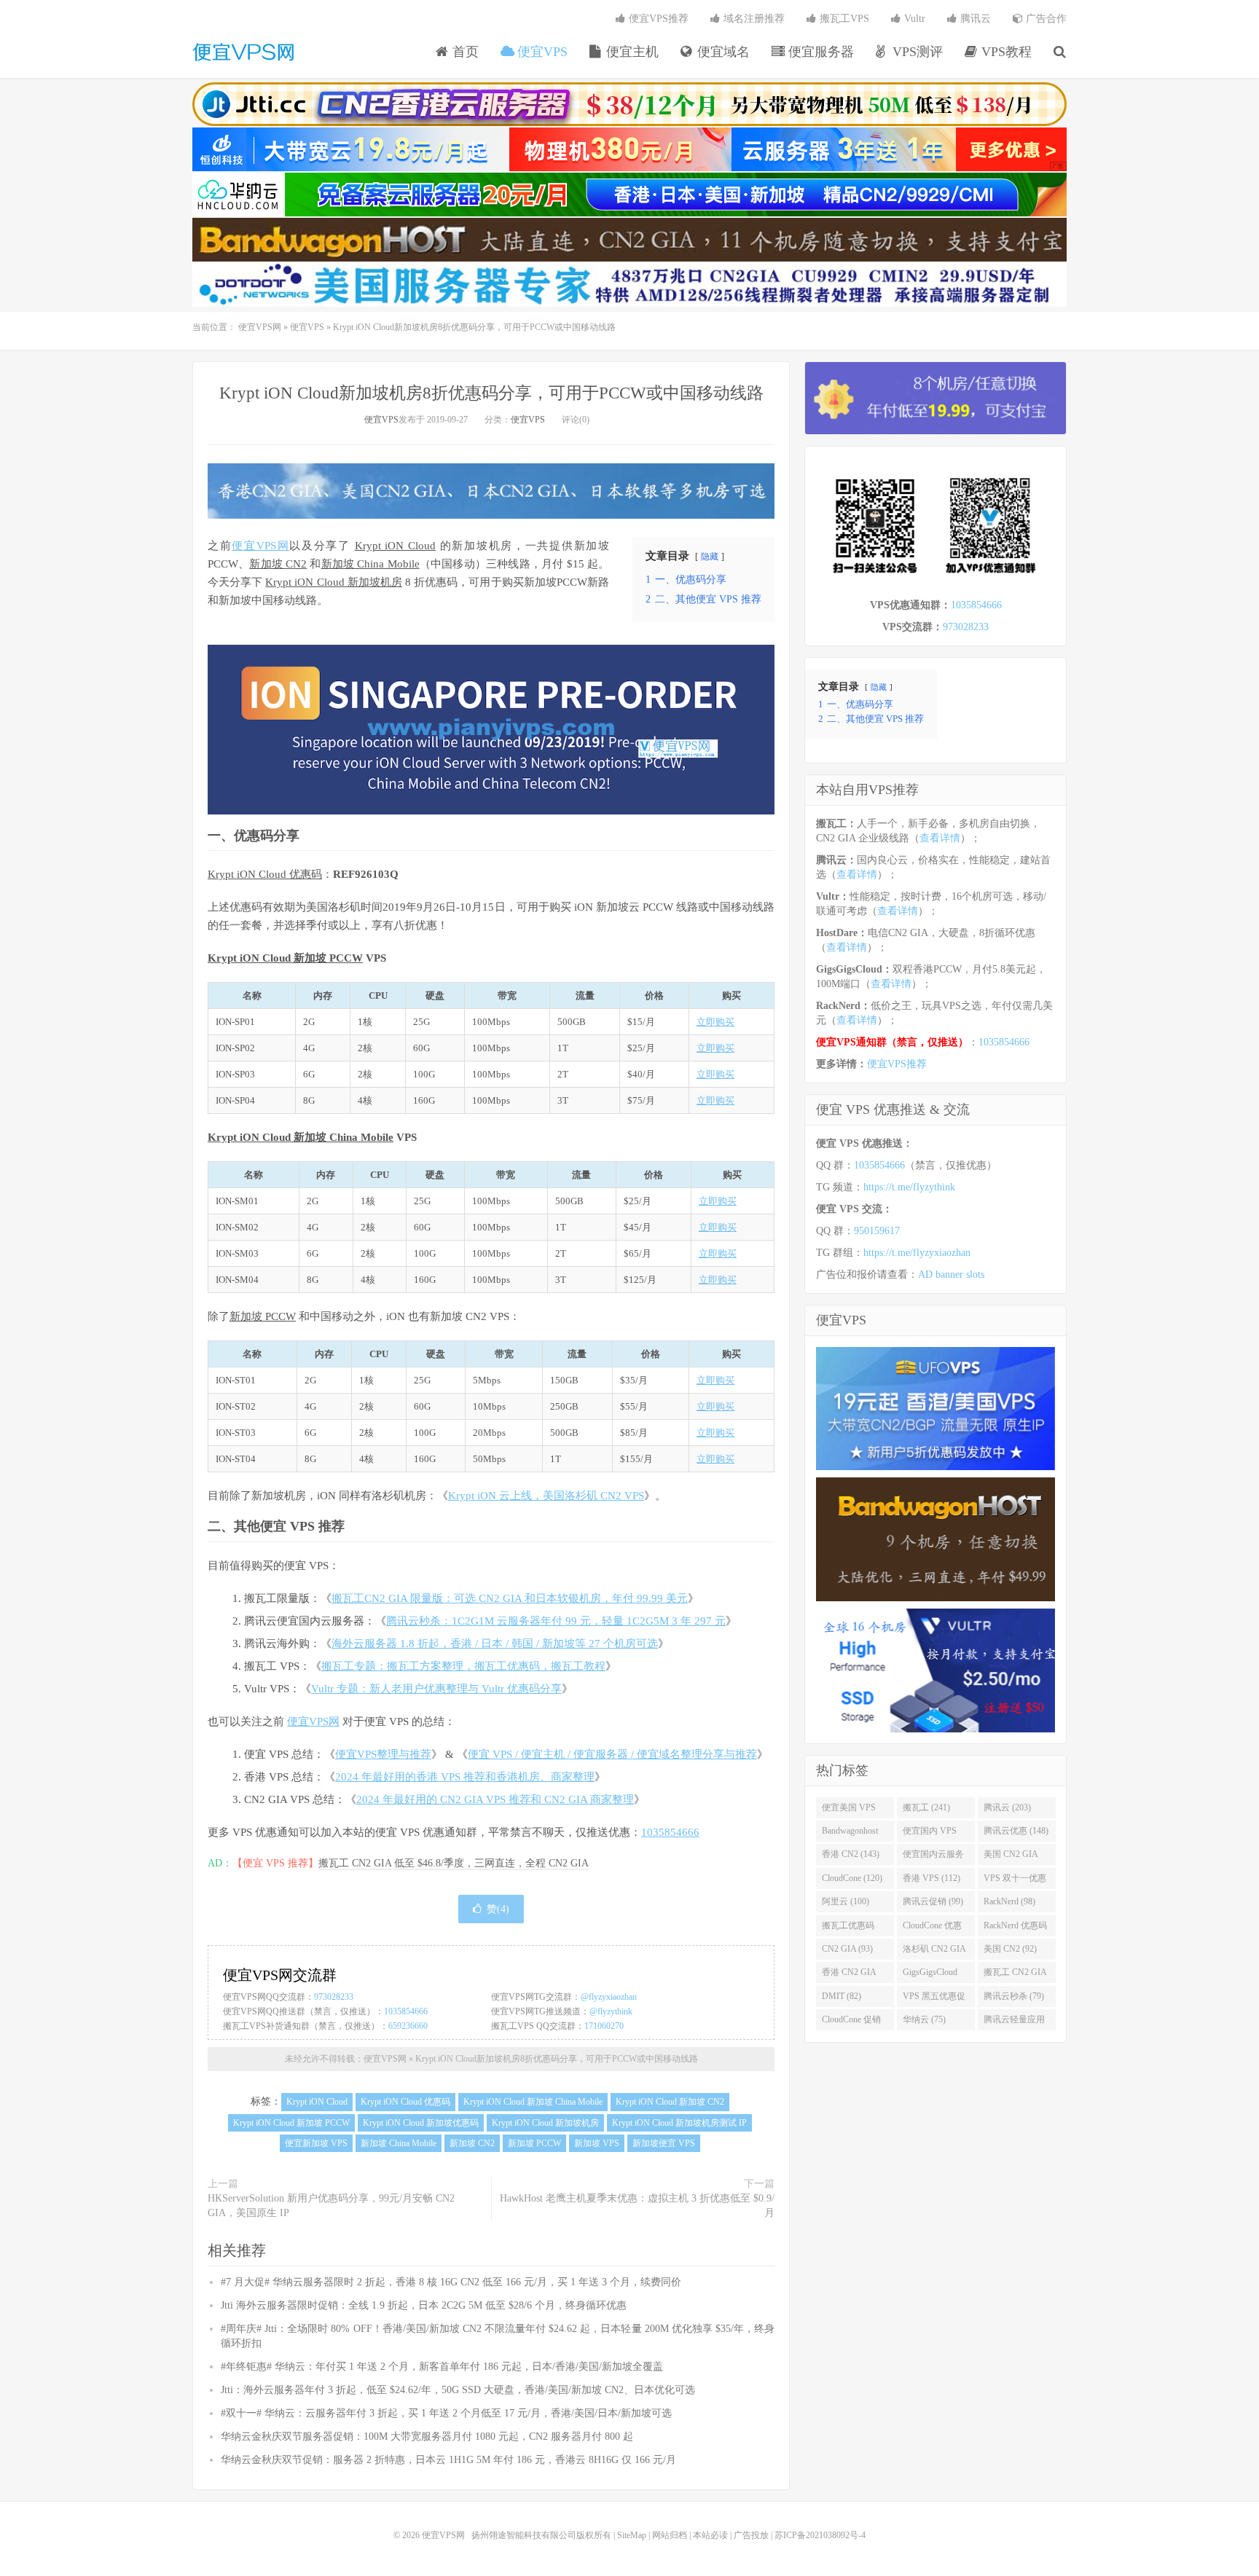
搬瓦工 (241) (926, 1807)
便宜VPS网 (243, 52)
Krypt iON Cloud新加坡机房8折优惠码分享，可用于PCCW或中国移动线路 (491, 393)
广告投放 (751, 2535)
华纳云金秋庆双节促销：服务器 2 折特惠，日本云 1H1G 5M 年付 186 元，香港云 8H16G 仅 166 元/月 (448, 2460)
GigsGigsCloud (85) (930, 1975)
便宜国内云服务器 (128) (933, 1857)
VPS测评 (916, 52)
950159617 (877, 1231)
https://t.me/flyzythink (909, 1187)
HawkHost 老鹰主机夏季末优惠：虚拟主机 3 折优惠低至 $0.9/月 (637, 2206)
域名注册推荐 (753, 19)
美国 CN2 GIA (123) (1011, 1857)
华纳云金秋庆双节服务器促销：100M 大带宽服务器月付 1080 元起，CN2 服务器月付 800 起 (427, 2436)
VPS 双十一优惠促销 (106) (1015, 1881)
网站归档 (670, 2535)
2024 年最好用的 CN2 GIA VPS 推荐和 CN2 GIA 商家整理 (495, 1799)
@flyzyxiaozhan (609, 1997)
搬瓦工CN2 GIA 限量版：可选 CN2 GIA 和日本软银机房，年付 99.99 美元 (510, 1598)
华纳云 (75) (924, 2019)
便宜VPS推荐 (657, 19)
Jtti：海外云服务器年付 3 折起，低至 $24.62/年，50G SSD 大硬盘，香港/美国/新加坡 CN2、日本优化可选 (458, 2390)
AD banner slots (951, 1275)
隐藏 (710, 557)
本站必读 (710, 2535)
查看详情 (940, 838)
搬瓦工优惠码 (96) (848, 1928)
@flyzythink (611, 2011)
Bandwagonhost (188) (850, 1834)
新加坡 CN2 (278, 564)
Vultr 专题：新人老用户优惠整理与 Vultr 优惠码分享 (436, 1689)
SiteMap (632, 2535)
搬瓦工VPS (843, 19)
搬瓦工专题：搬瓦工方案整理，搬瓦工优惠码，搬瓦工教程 (463, 1666)
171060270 (604, 2026)
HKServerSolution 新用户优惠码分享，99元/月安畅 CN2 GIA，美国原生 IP (331, 2206)
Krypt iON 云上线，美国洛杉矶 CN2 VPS (546, 1496)
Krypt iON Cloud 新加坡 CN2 (670, 2102)
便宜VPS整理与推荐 (383, 1754)
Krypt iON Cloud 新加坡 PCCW (285, 958)
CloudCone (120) (852, 1878)
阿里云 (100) (846, 1901)
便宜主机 (631, 52)
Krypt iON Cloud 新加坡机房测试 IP (679, 2123)
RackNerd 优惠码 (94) (1015, 1928)
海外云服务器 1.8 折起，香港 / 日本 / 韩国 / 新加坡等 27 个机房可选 (495, 1644)
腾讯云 (974, 19)
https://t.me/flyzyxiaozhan (917, 1253)
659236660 (408, 2026)
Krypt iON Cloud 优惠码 (265, 874)
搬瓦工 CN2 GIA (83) (1015, 1975)
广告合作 (1045, 19)
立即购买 (715, 1022)
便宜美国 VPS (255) (849, 1810)
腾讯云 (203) (1007, 1807)
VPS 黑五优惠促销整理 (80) (934, 1999)
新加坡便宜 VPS (664, 2143)
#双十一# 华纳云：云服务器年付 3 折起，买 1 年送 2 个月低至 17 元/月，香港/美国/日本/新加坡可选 (446, 2413)
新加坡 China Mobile (370, 564)
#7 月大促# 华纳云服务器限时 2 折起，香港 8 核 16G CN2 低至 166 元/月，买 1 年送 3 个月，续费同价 (451, 2282)
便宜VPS (541, 52)
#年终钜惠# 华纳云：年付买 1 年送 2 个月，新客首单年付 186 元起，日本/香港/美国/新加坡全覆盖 (442, 2367)
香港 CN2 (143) (851, 1854)
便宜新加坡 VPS (316, 2143)
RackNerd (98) (1009, 1901)
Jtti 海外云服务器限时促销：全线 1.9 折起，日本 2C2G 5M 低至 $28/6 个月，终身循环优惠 (424, 2305)
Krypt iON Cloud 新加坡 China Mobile (301, 1137)
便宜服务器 (819, 52)
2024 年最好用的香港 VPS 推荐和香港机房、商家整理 (465, 1777)
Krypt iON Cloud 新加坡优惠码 (421, 2123)
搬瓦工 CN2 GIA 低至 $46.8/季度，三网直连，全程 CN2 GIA (454, 1863)
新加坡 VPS (597, 2143)
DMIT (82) (842, 1996)
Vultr (913, 19)
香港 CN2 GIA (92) (849, 1975)
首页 (464, 52)
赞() (498, 1909)
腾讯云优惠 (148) (1016, 1831)
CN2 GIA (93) (847, 1949)
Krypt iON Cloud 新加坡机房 (334, 582)
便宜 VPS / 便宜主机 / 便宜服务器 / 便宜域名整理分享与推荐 (612, 1754)
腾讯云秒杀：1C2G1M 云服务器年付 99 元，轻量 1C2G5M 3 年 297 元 (556, 1621)
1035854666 (670, 1832)
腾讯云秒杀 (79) (1014, 1996)
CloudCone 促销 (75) (851, 2022)
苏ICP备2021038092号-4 (820, 2535)
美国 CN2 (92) (1010, 1949)
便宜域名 (722, 52)
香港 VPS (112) (931, 1878)
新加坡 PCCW (263, 1316)
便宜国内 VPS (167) (930, 1834)
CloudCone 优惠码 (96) (932, 1928)
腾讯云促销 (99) (933, 1901)
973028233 (334, 1997)
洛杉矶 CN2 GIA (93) (934, 1952)
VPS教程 (1005, 52)
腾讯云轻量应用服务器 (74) (1014, 2022)
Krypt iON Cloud (395, 546)
